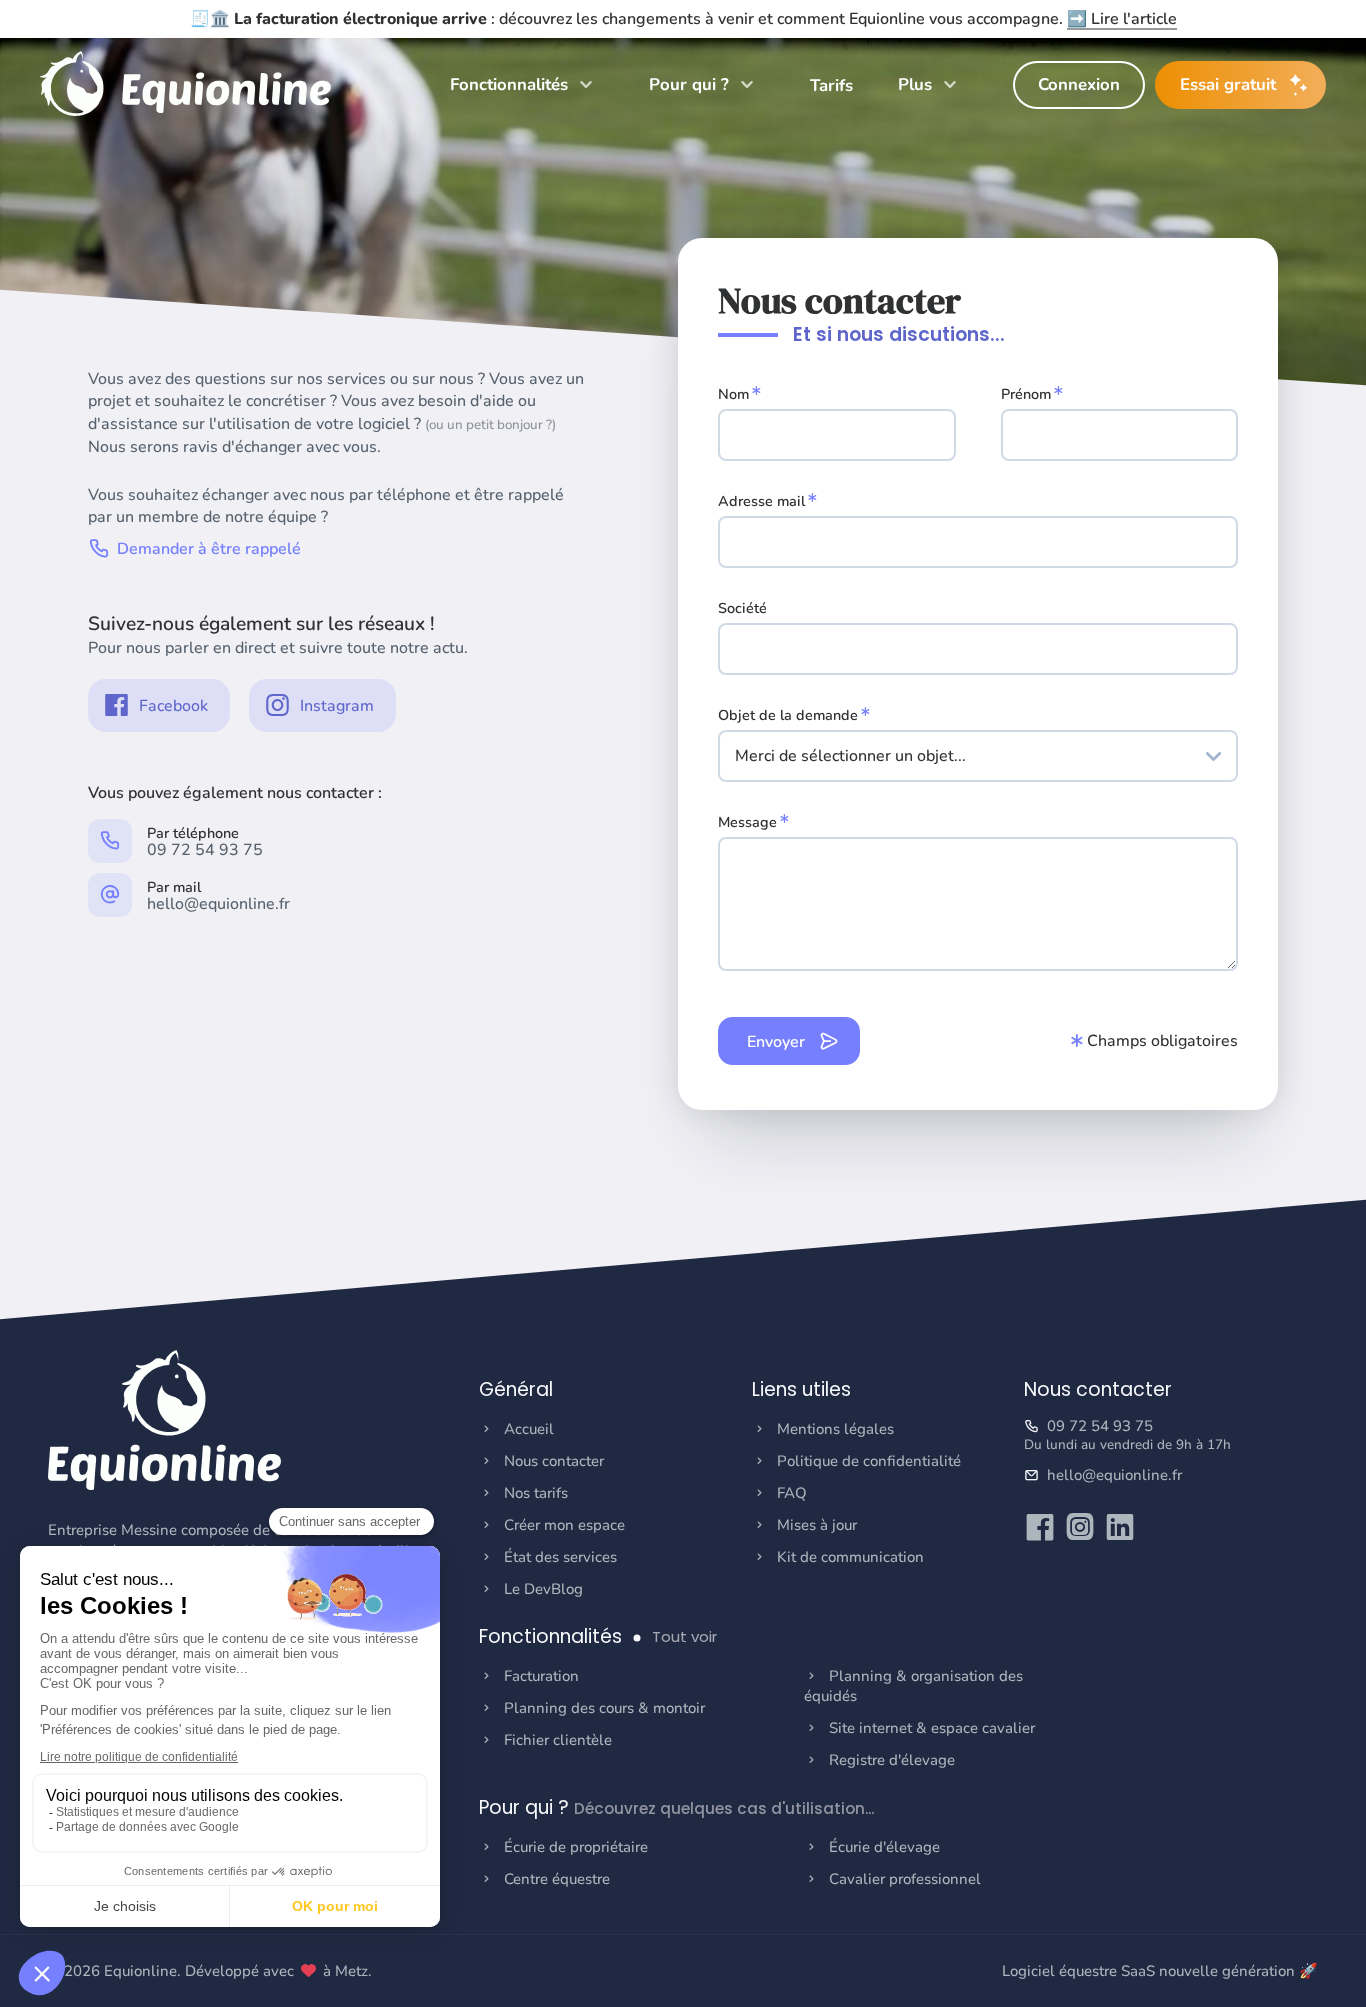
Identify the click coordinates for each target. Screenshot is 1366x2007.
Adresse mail (761, 501)
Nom (733, 394)
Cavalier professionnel (905, 1879)
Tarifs (831, 85)
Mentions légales (835, 1429)
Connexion (1079, 84)
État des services (560, 1557)
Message (747, 822)
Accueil (529, 1429)
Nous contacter (554, 1461)
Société (742, 608)
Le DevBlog (543, 1589)
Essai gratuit (1228, 84)
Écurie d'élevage (884, 1847)
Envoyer (778, 1042)
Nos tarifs (536, 1493)
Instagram (335, 706)
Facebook (171, 706)
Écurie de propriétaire (576, 1847)
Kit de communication (850, 1557)
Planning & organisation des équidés (913, 1686)
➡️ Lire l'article (1122, 19)
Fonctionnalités (511, 84)
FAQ (792, 1493)
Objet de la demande (788, 715)
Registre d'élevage (892, 1760)
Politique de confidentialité (869, 1461)
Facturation (541, 1676)
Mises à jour (817, 1525)
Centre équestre (557, 1879)
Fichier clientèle (558, 1740)
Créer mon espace (564, 1525)
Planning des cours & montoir (604, 1708)
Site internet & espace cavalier (932, 1728)
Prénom (1026, 394)
